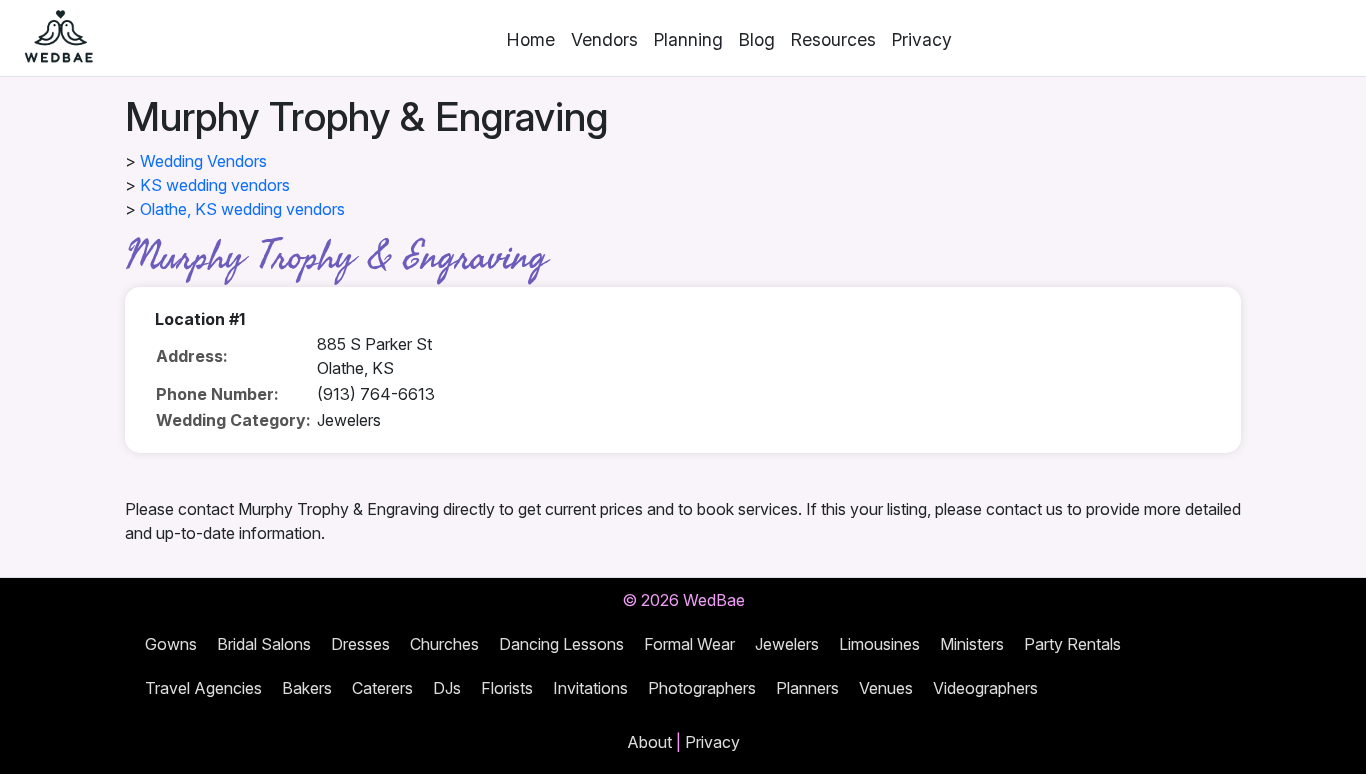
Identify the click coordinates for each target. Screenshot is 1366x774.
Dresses (360, 644)
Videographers (985, 688)
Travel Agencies (203, 688)
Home (531, 39)
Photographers (702, 688)
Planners (807, 688)
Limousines (879, 644)
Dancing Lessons (561, 644)
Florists (507, 688)
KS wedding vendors (215, 185)
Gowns (171, 644)
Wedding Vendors (203, 161)
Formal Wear (689, 644)
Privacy (922, 39)
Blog (757, 39)
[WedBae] (50, 38)
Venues (886, 688)
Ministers (972, 644)
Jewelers (787, 644)
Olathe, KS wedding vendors (242, 209)
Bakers (307, 688)
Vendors (604, 39)
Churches (444, 644)
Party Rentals (1072, 644)
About (649, 742)
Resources (833, 39)
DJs (447, 688)
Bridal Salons (264, 644)
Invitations (590, 688)
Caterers (382, 688)
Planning (688, 39)
